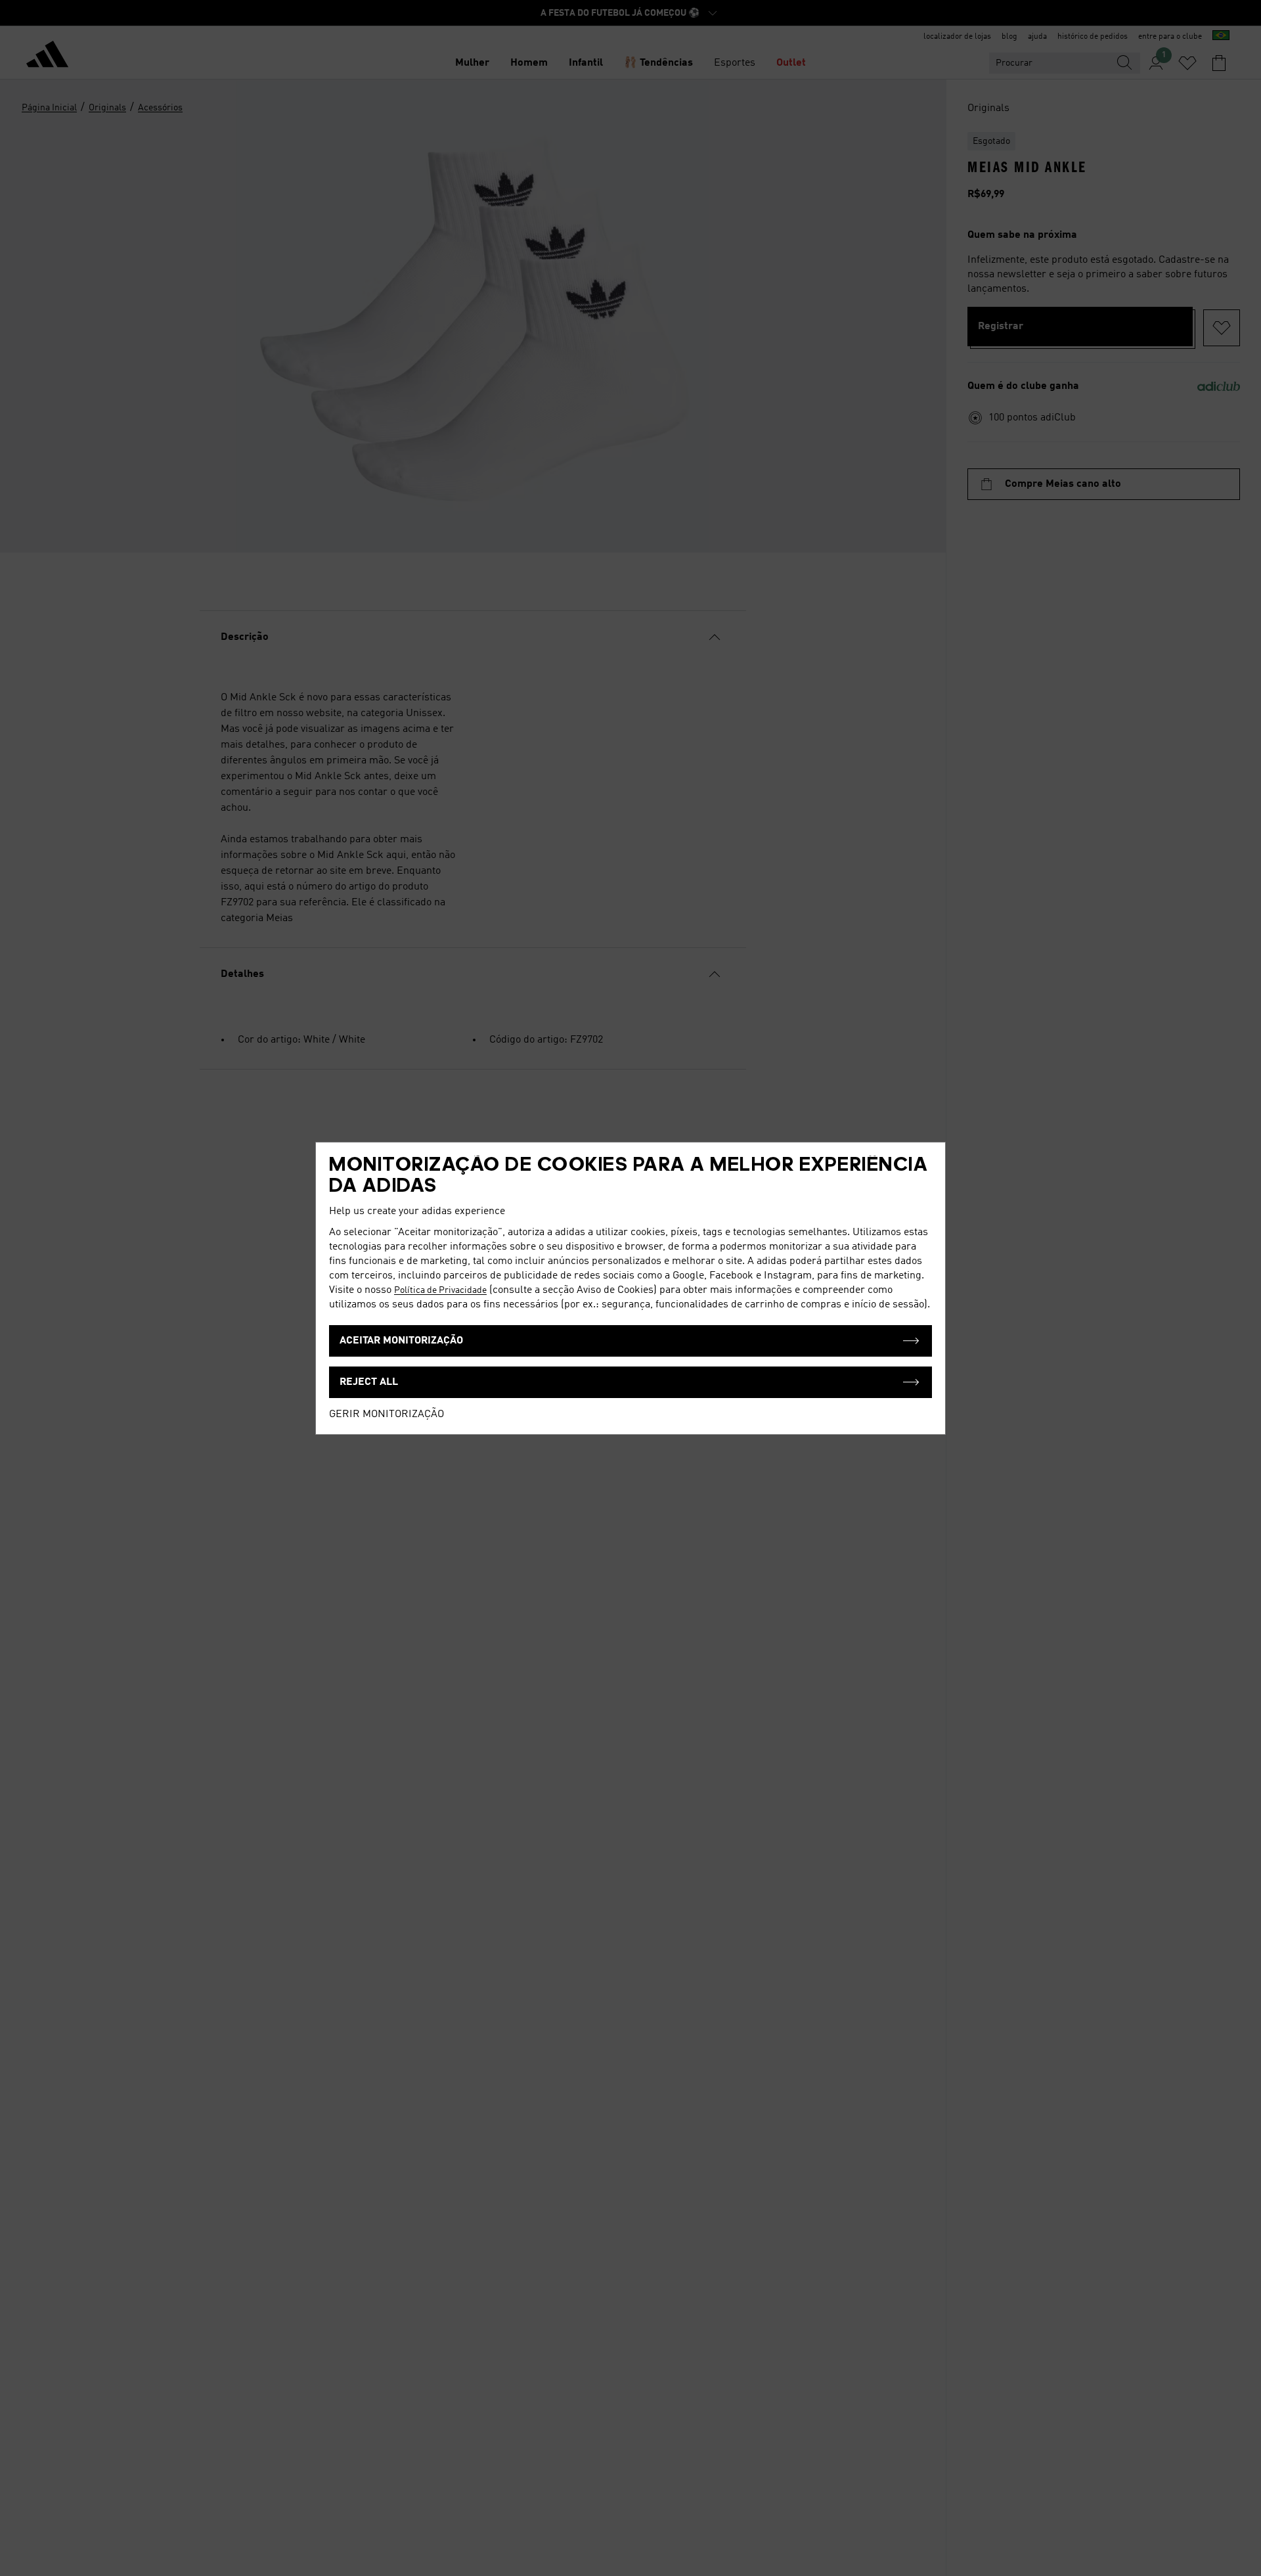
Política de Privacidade (440, 1290)
